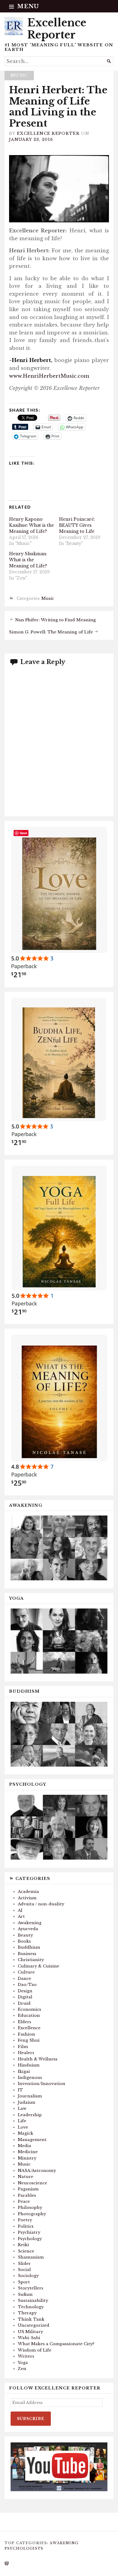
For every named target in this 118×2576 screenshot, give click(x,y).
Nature (26, 2177)
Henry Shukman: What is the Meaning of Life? (28, 560)
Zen (22, 2369)
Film (23, 2047)
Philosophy (30, 2208)
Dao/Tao (27, 1985)
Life (22, 2121)
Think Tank (31, 2319)
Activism (27, 1898)
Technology (31, 2307)
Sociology (28, 2276)
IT (20, 2090)
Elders (25, 2022)
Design (25, 1991)
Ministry (27, 2158)
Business (27, 1954)
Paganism (28, 2189)
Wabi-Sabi (29, 2338)
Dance (25, 1978)
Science (26, 2251)
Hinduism (29, 2065)
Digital (25, 1997)
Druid (24, 2003)
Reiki (23, 2245)
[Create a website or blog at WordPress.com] (7, 2564)
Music (19, 75)
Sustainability (33, 2300)
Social (24, 2270)
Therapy (27, 2313)
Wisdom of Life (35, 2350)
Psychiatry (29, 2232)
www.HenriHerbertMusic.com (49, 376)
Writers (26, 2356)
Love (23, 2127)
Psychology (30, 2239)
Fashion (26, 2034)
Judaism (27, 2102)
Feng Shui (29, 2040)
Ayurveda (28, 1929)
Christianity (31, 1960)
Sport (24, 2282)
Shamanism (31, 2257)
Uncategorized (34, 2325)
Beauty (25, 1935)
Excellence (29, 2028)
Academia (28, 1892)
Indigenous (30, 2078)
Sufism (25, 2294)
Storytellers (31, 2288)
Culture (26, 1972)
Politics (26, 2226)
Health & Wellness (38, 2059)
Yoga (23, 2363)
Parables (27, 2195)
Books (24, 1941)
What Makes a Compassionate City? (56, 2344)
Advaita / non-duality (41, 1904)
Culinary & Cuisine (39, 1966)
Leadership (30, 2115)
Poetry (25, 2220)
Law (22, 2108)
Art (21, 1916)
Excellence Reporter (57, 29)
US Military (30, 2332)
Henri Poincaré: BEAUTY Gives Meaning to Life (77, 525)
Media (25, 2146)
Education (29, 2015)
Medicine (28, 2152)
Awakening (30, 1923)
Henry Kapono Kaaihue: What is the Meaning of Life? (31, 525)
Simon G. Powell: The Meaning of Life (51, 632)
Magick (26, 2133)
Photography (32, 2214)
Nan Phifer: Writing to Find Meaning (56, 620)
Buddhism (29, 1947)
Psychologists (24, 2548)
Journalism (30, 2096)
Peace (24, 2201)
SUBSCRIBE (31, 2419)
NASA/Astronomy (37, 2171)
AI (20, 1910)
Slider (24, 2264)
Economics (29, 2009)
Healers (26, 2053)
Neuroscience (33, 2183)
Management (32, 2140)
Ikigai (24, 2071)
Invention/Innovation (42, 2084)
